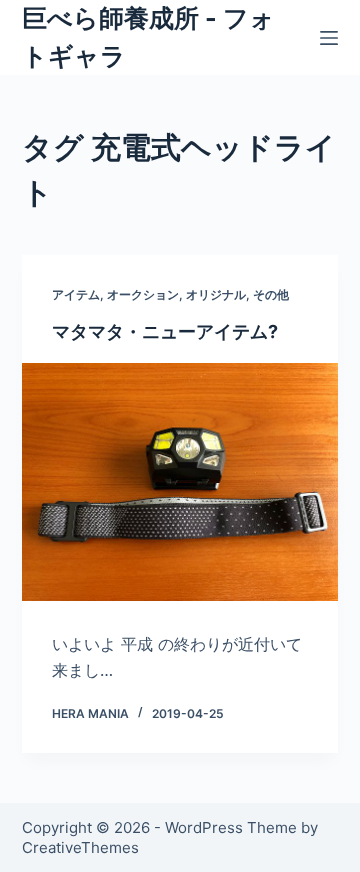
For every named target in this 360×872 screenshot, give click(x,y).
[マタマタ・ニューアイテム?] (180, 482)
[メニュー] (329, 38)
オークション (143, 294)
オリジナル (216, 294)
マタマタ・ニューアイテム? (165, 331)
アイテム (76, 294)
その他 (271, 294)
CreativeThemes (80, 847)
